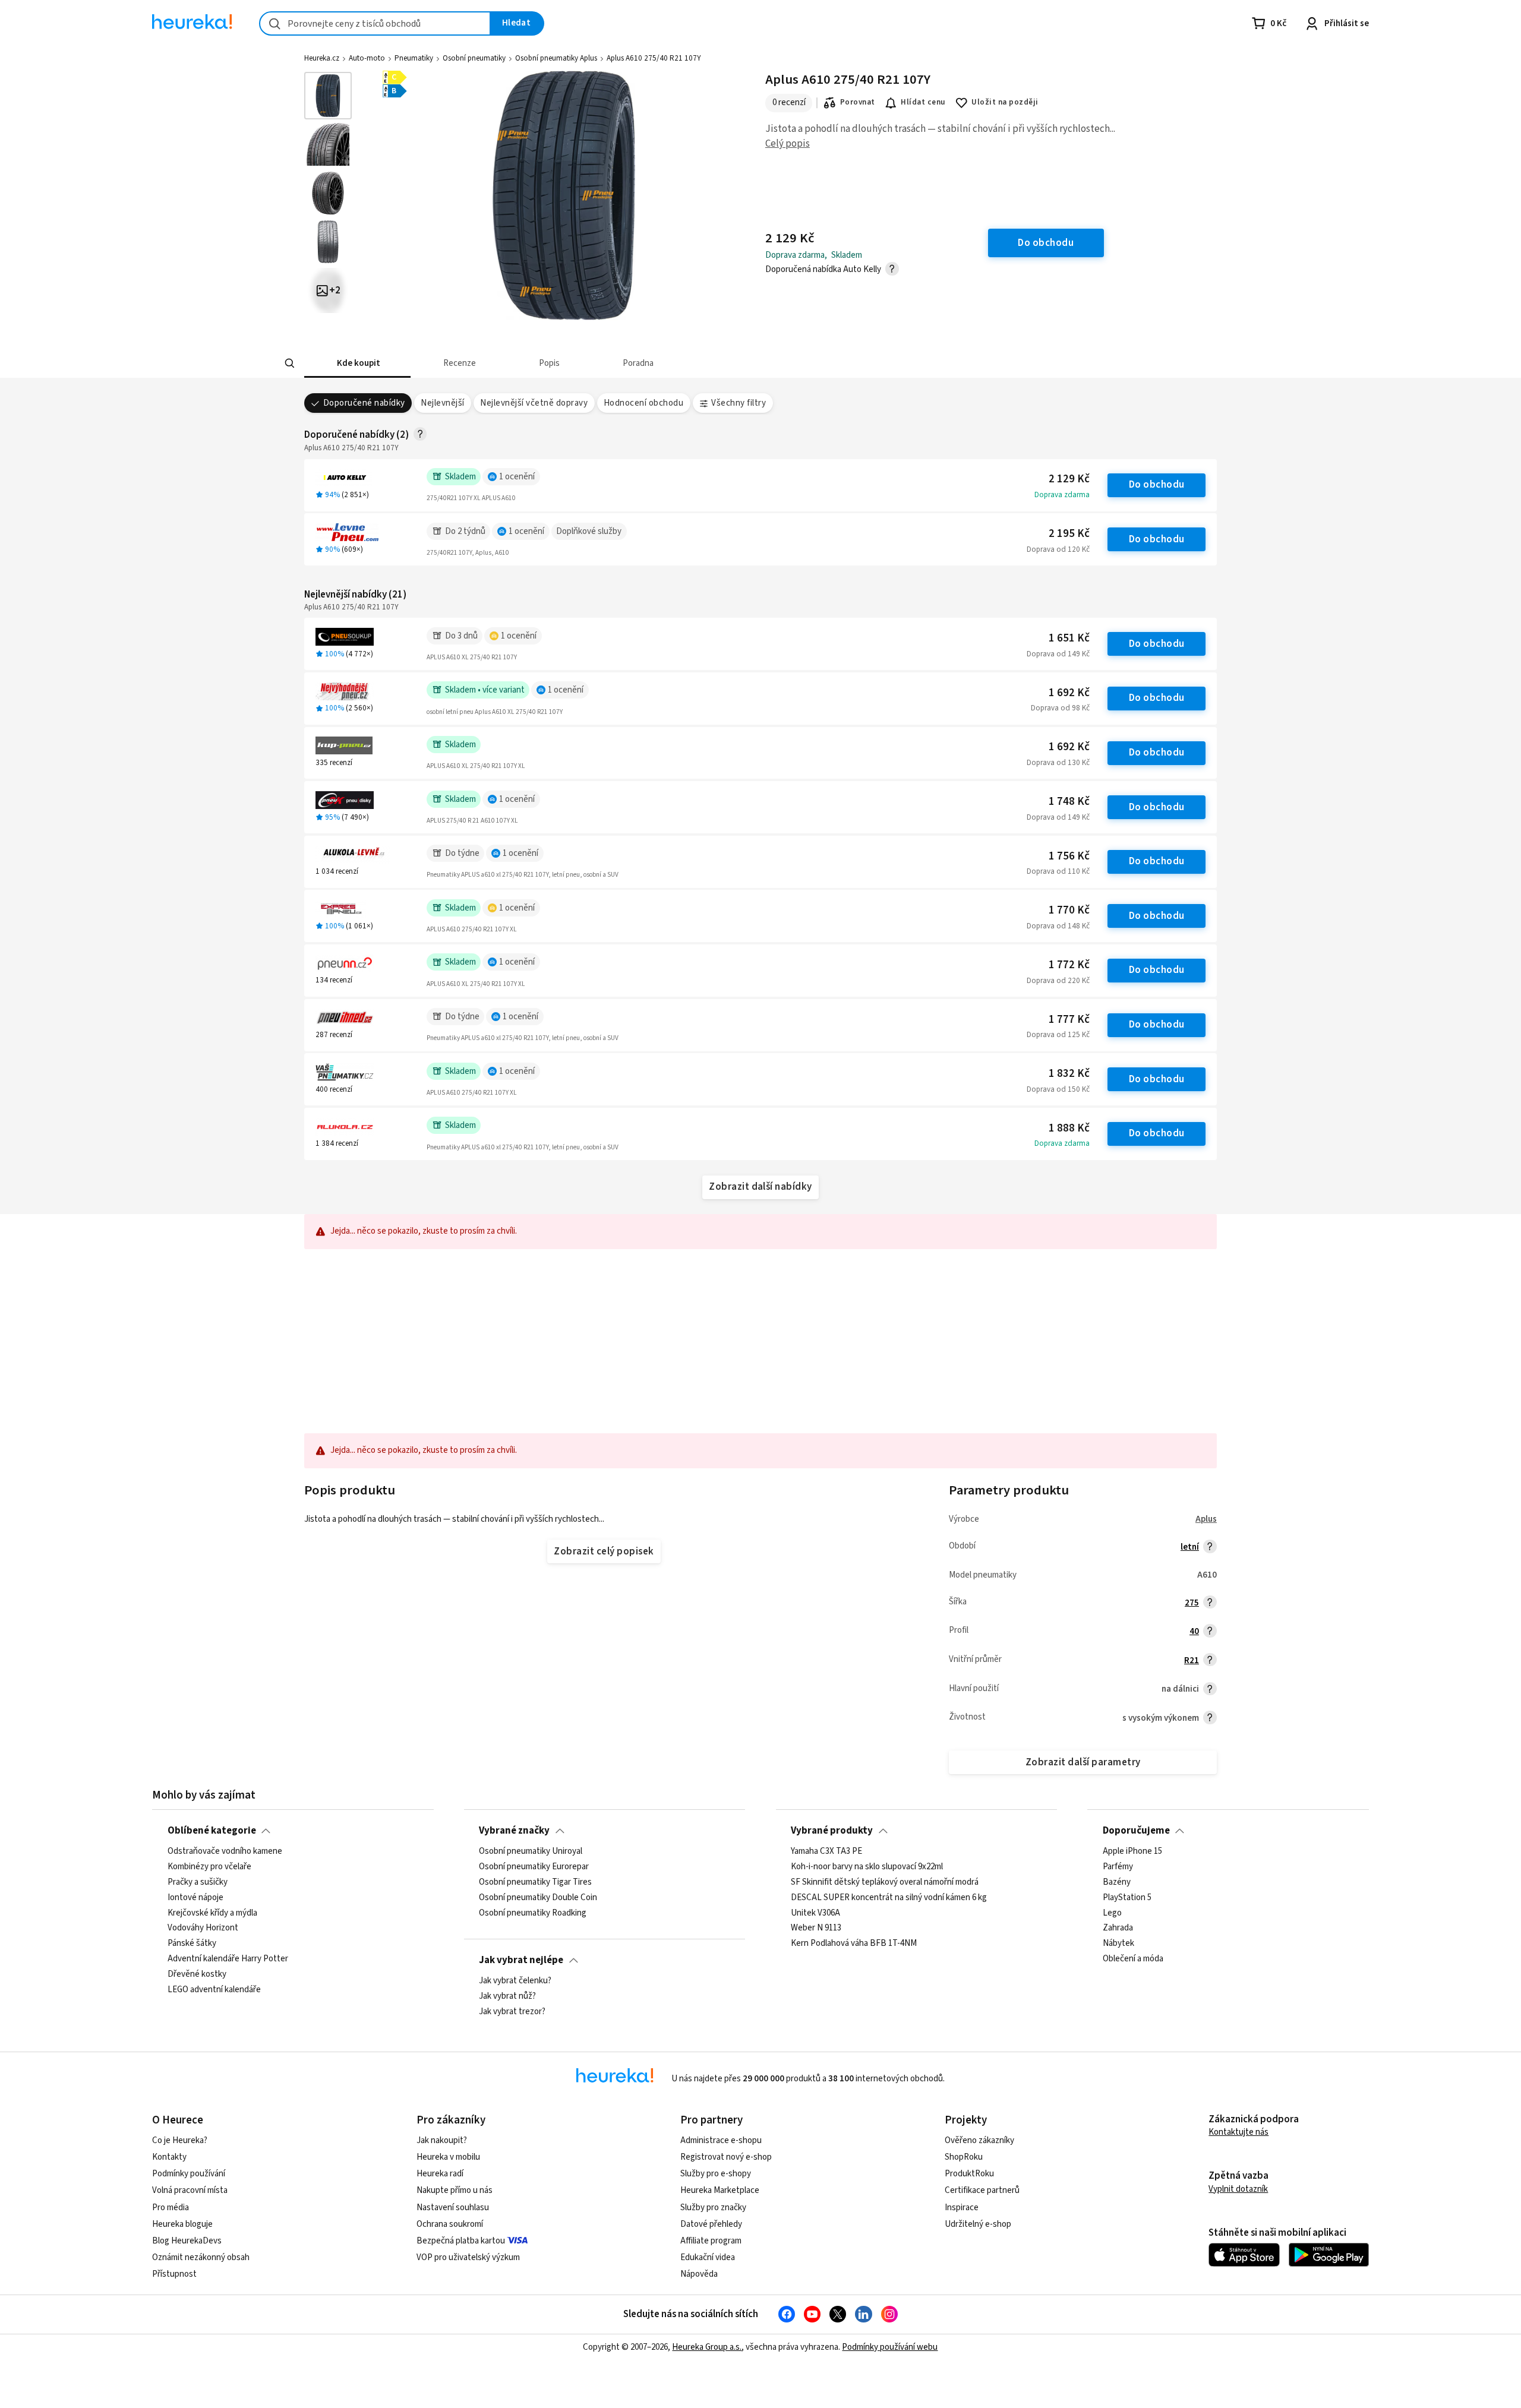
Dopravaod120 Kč (1058, 549)
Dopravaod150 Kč (1058, 1089)
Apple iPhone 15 (1132, 1851)
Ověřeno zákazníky (979, 2140)
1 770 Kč (1069, 910)
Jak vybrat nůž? (507, 1996)
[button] (357, 363)
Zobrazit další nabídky (760, 1187)
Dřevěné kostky (197, 1974)
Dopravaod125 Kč (1058, 1035)
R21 (1192, 1660)
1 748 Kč (1069, 802)
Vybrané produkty (832, 1831)
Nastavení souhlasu (453, 2208)
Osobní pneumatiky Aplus (556, 58)
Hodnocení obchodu (643, 403)
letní (1190, 1547)
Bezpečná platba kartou (461, 2241)
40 (1194, 1631)
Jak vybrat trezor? (512, 2012)
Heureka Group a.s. (707, 2347)
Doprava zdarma (1062, 495)
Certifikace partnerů (982, 2190)
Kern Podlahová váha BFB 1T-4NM (854, 1944)
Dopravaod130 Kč (1058, 763)
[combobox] (375, 23)
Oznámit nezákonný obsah (201, 2257)
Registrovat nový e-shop (726, 2157)
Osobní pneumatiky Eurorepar (534, 1867)
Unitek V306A (815, 1913)
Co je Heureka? (180, 2140)
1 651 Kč (1069, 638)
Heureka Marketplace (720, 2190)
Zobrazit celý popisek (604, 1551)
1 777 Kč (1069, 1020)
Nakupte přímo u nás (455, 2190)
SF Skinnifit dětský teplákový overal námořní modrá (885, 1882)
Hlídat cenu (923, 102)
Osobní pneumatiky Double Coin (538, 1898)
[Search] (290, 364)
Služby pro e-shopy (716, 2174)
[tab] (357, 363)
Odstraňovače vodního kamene (225, 1851)
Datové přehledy (711, 2224)
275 (1192, 1603)
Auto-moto (367, 58)
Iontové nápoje (195, 1898)
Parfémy (1118, 1867)
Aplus (1206, 1519)
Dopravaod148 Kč (1058, 926)
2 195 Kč (1069, 534)
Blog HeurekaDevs (187, 2241)
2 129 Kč (1069, 479)
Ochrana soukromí (450, 2224)
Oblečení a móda (1133, 1959)
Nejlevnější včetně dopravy (534, 403)
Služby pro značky (713, 2208)
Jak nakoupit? (442, 2140)
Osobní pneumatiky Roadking (533, 1913)
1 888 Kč (1069, 1128)
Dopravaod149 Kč (1058, 654)
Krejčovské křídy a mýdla (212, 1913)
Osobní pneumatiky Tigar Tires (535, 1882)
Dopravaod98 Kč (1060, 708)
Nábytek (1118, 1944)
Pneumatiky (414, 58)
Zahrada (1118, 1929)
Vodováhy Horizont (203, 1929)
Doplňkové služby (589, 531)
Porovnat (858, 102)
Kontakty (169, 2157)
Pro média (171, 2208)
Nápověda (699, 2274)
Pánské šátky (192, 1944)
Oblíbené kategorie (212, 1831)
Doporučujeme (1136, 1831)
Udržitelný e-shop (978, 2224)
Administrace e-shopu (721, 2140)
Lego (1112, 1913)
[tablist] (676, 363)
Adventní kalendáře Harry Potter (228, 1959)
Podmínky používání (189, 2174)
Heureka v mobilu (448, 2157)
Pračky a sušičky (198, 1882)
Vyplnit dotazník (1238, 2189)
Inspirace (962, 2208)
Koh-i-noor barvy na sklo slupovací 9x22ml (867, 1867)
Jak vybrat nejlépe (521, 1960)
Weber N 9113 (816, 1929)
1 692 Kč (1069, 693)
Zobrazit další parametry (1083, 1762)
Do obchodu (1157, 485)
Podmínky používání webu (890, 2347)
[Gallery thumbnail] (328, 96)
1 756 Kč (1069, 856)
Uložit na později (1005, 102)
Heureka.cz (322, 58)
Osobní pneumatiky (474, 58)
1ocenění (517, 477)
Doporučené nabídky (364, 403)
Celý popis (788, 144)
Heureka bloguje (182, 2224)
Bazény (1117, 1882)
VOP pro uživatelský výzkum (468, 2257)
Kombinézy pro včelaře (209, 1867)
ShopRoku (964, 2157)
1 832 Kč (1069, 1074)
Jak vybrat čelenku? (515, 1981)
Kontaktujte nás (1238, 2132)
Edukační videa (708, 2257)
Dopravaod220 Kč (1058, 981)
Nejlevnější (442, 403)
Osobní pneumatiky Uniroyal (531, 1851)
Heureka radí (440, 2174)
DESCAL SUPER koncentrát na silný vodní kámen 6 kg (889, 1898)
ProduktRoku (969, 2174)
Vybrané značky (514, 1831)
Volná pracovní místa (190, 2190)
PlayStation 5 (1127, 1898)
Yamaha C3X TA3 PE (826, 1851)
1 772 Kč (1069, 965)
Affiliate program (711, 2241)
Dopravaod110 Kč (1058, 871)
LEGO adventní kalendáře (214, 1990)
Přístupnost (174, 2274)
